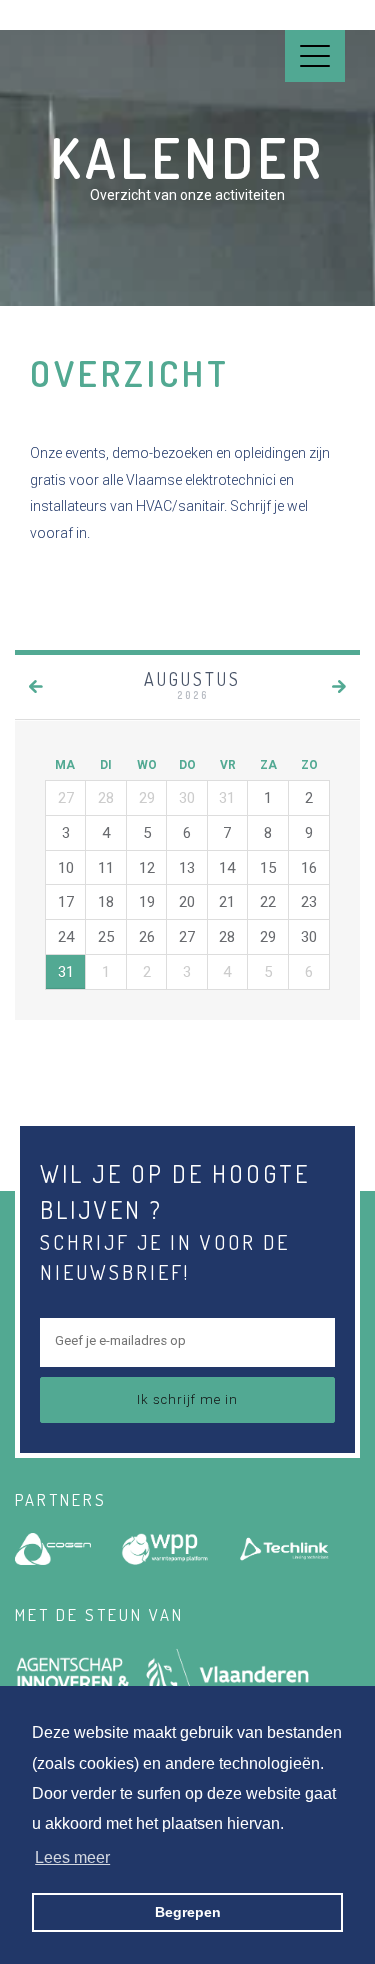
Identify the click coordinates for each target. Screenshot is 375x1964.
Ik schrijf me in (187, 1399)
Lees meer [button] (72, 1857)
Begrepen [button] (188, 1912)
